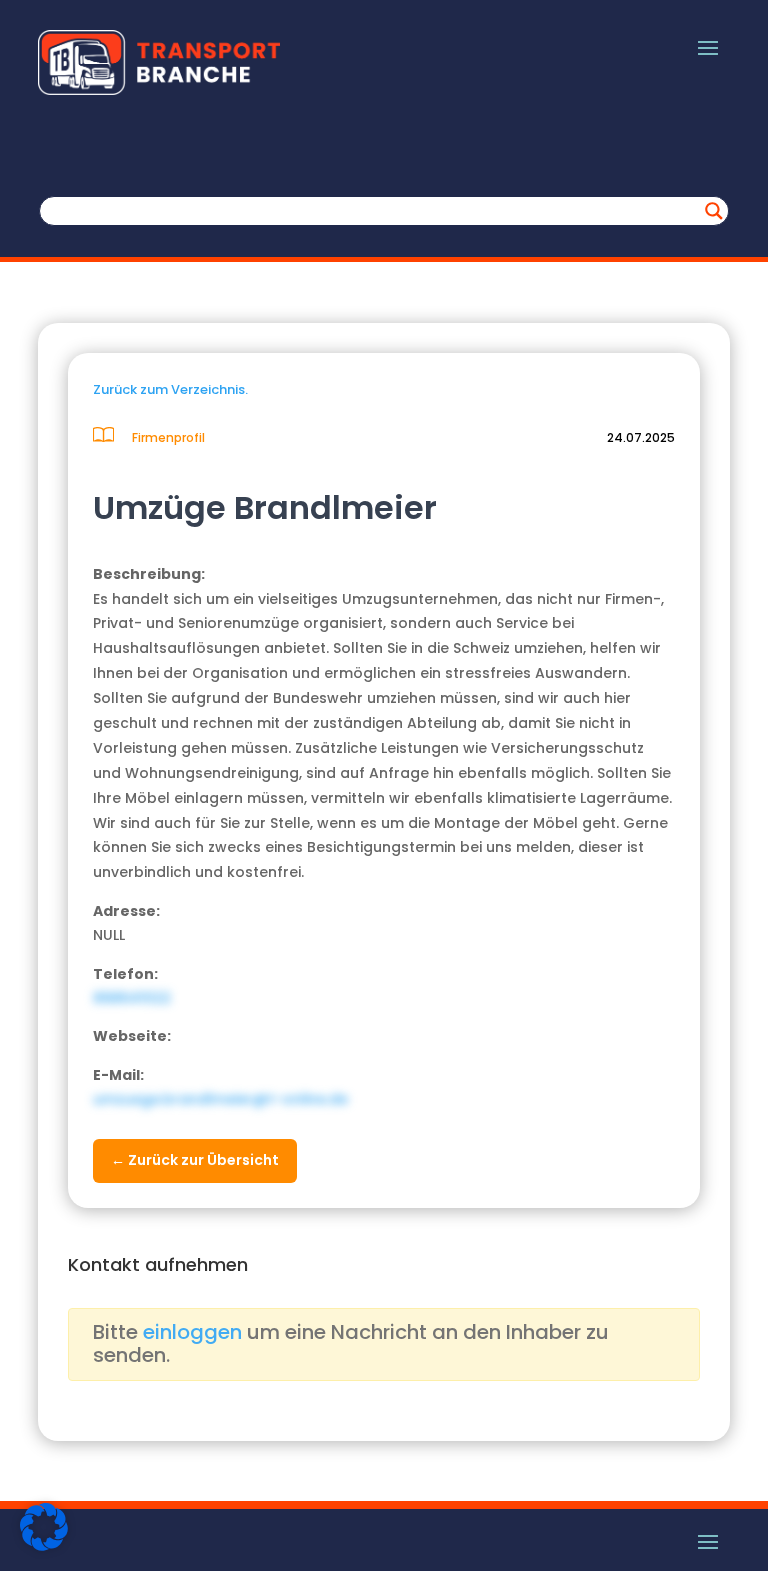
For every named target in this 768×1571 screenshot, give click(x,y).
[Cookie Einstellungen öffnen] (44, 1546)
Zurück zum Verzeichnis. (170, 389)
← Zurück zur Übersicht (195, 1160)
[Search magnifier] (714, 211)
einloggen (192, 1332)
